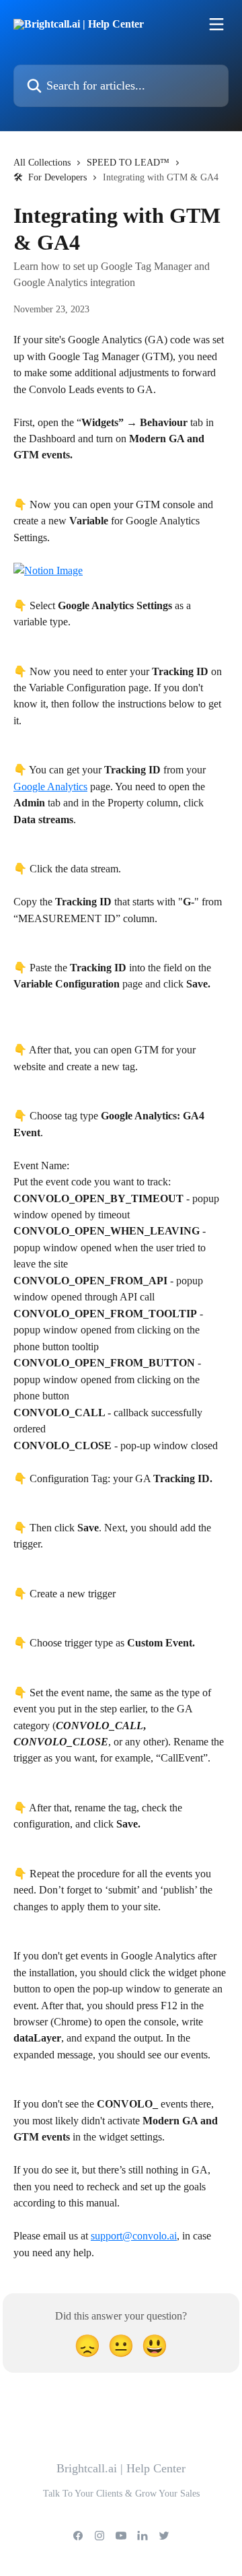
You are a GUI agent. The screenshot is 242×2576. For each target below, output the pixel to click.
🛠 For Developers (50, 177)
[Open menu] (216, 24)
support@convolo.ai (134, 2236)
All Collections (42, 163)
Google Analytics (50, 787)
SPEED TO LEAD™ (128, 163)
